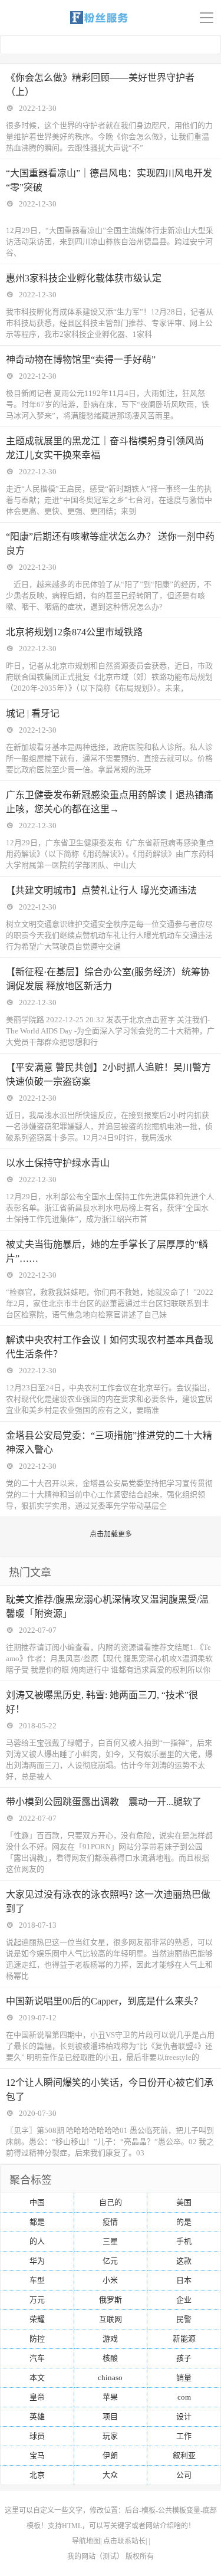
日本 (184, 2280)
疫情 (110, 2222)
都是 (37, 2222)
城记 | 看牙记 (33, 713)
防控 (37, 2339)
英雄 (37, 2416)
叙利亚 (184, 2455)
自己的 (111, 2202)
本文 (37, 2378)
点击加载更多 (111, 1534)
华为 (37, 2261)
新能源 (184, 2339)
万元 (37, 2300)
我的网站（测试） (95, 2557)
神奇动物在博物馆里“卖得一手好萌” (81, 360)
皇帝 (37, 2397)
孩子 (184, 2358)
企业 (184, 2300)
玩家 (110, 2436)
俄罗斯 (111, 2300)
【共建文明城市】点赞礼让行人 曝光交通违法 (101, 890)
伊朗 (110, 2455)
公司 (184, 2475)
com (184, 2397)
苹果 (110, 2397)
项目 (110, 2416)
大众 (110, 2475)
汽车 (37, 2358)
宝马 (37, 2455)
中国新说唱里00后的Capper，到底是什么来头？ (104, 2001)
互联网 (111, 2319)
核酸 (110, 2358)
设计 (184, 2416)
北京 (37, 2475)
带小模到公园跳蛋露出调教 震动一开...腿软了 (104, 1802)
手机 (184, 2241)
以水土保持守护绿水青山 (58, 1163)
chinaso (110, 2378)
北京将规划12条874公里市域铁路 (74, 632)
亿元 (110, 2261)
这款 (184, 2261)
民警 (184, 2319)
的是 (184, 2222)
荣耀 (37, 2319)
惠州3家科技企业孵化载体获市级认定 (84, 278)
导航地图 (86, 2541)
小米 (110, 2280)
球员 (37, 2436)
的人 (37, 2241)
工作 (184, 2436)
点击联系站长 (124, 2541)
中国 (37, 2202)
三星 (110, 2241)
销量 (184, 2378)
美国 (184, 2202)
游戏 (110, 2339)
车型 (37, 2280)
